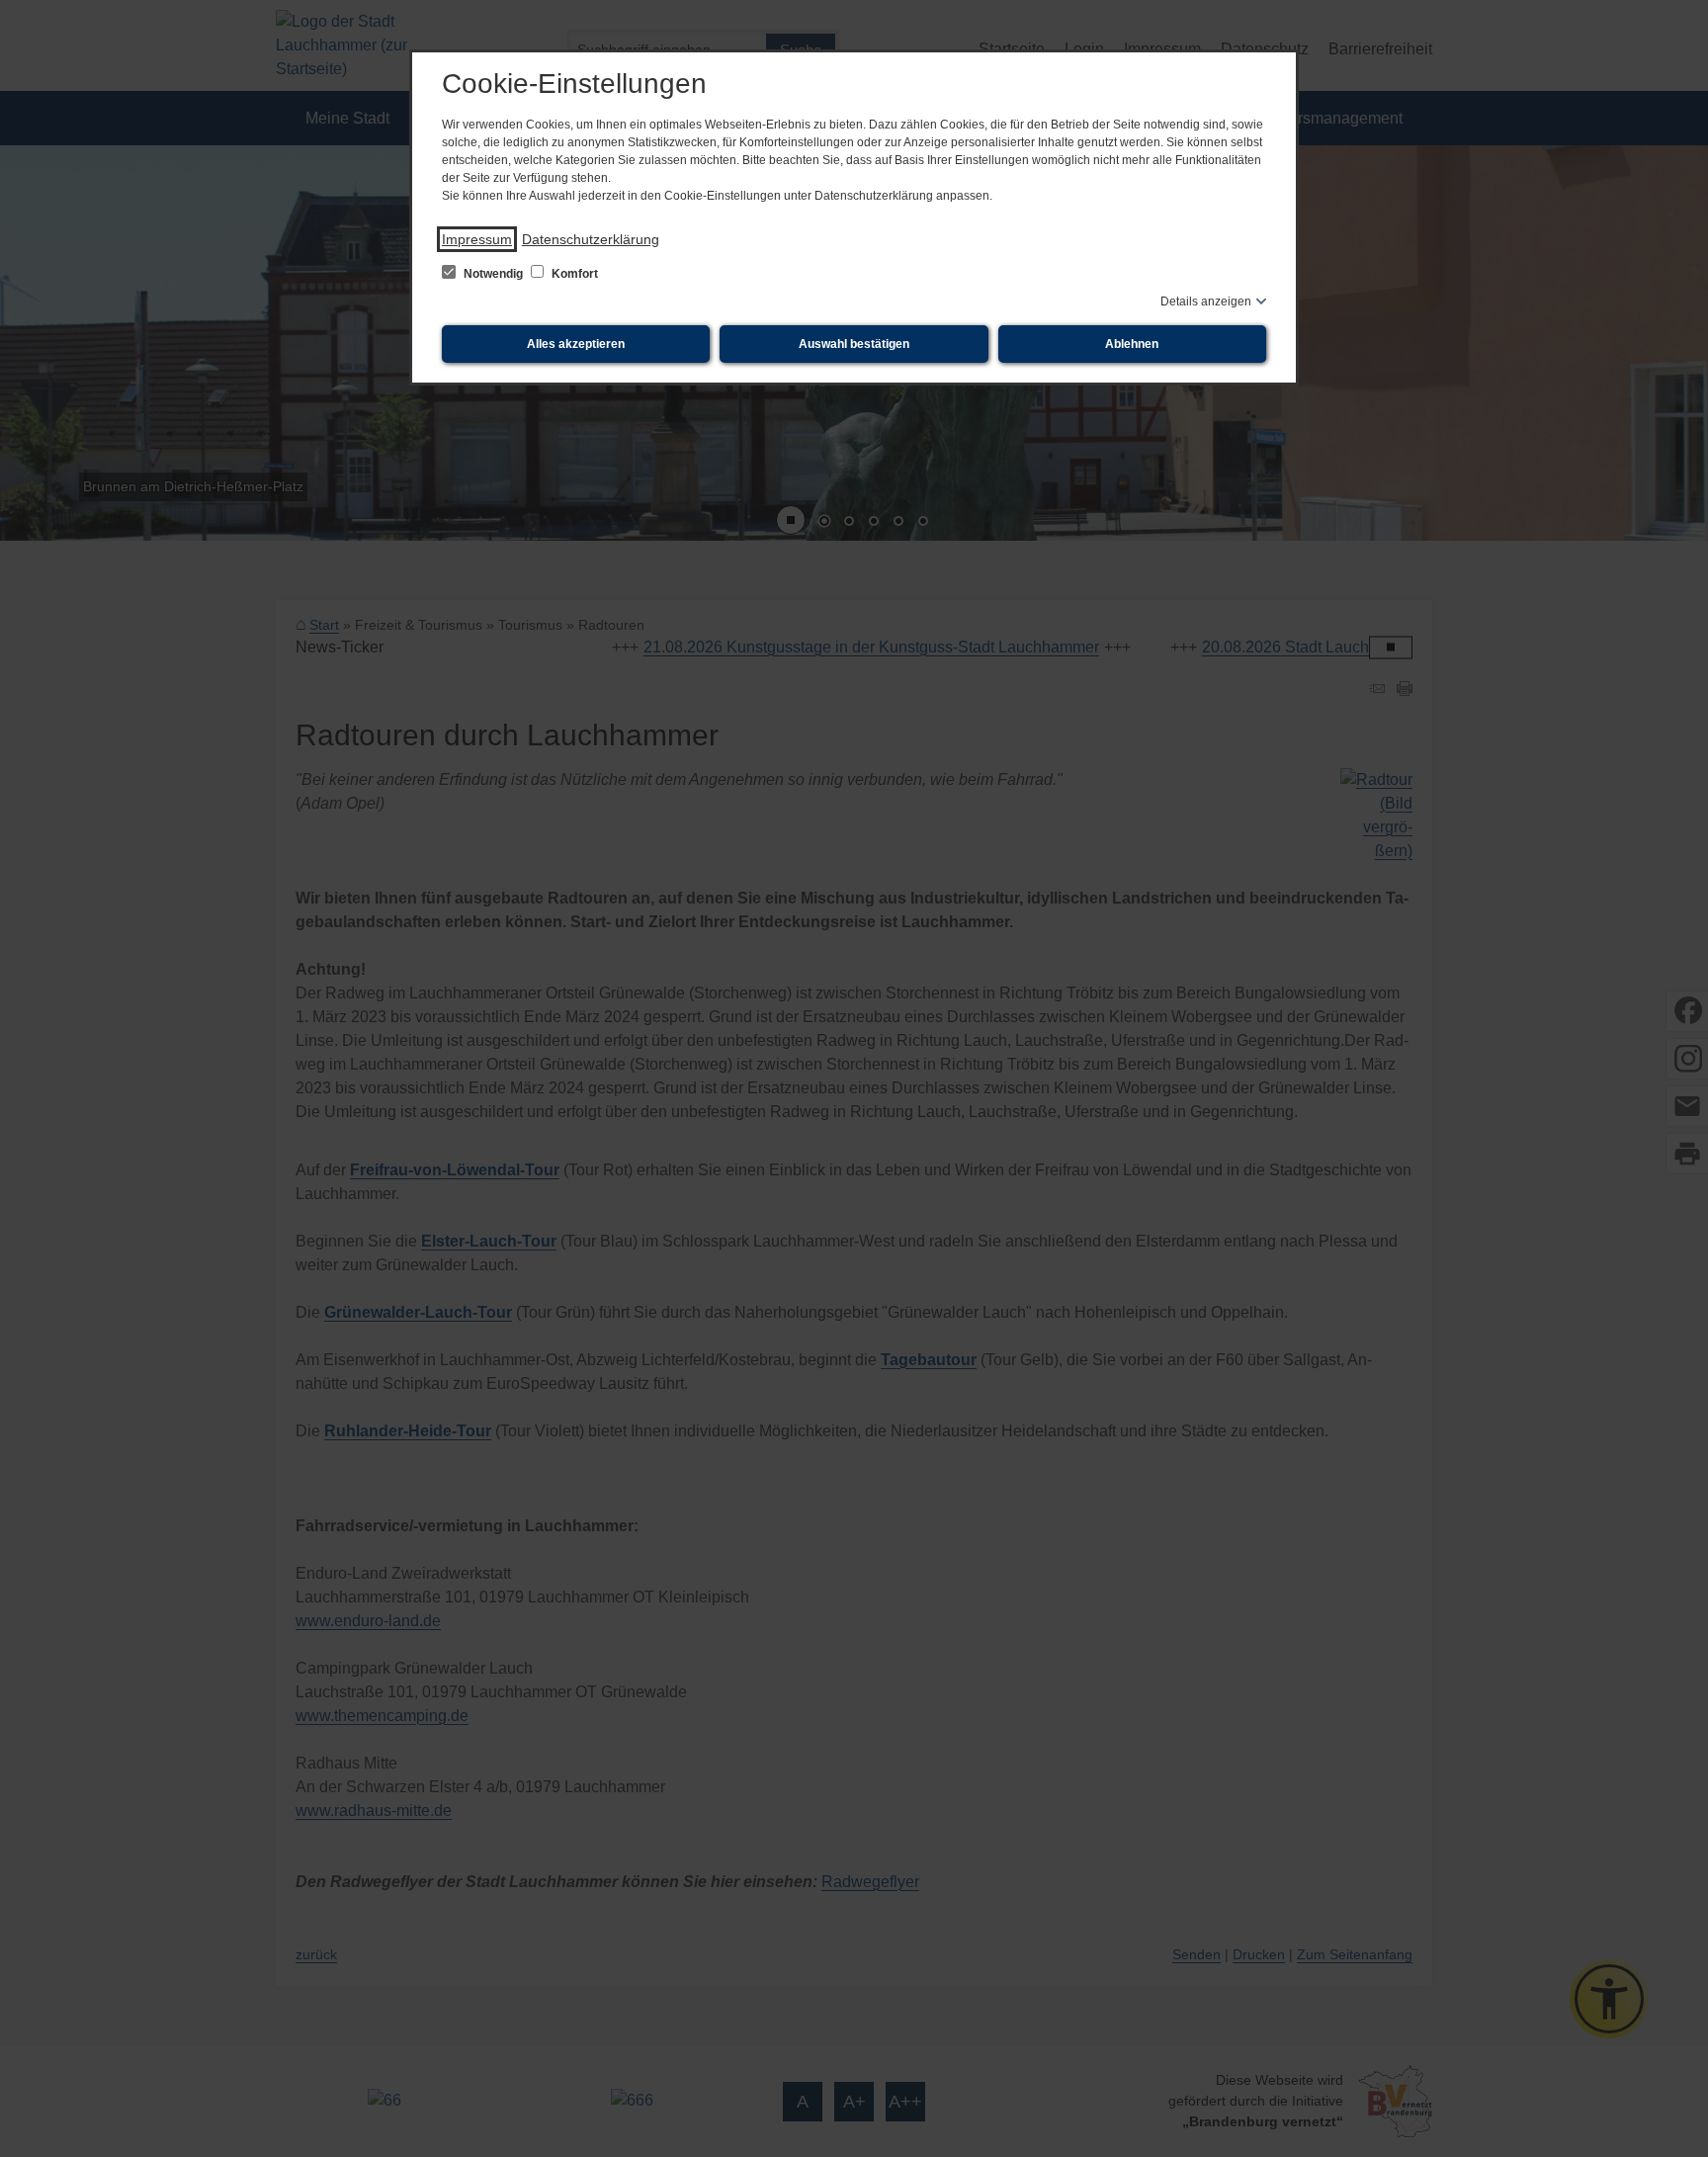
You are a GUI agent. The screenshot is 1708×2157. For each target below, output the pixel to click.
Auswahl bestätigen (854, 344)
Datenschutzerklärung (591, 239)
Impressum (477, 239)
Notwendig (493, 274)
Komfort (573, 274)
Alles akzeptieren (576, 344)
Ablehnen (1132, 344)
